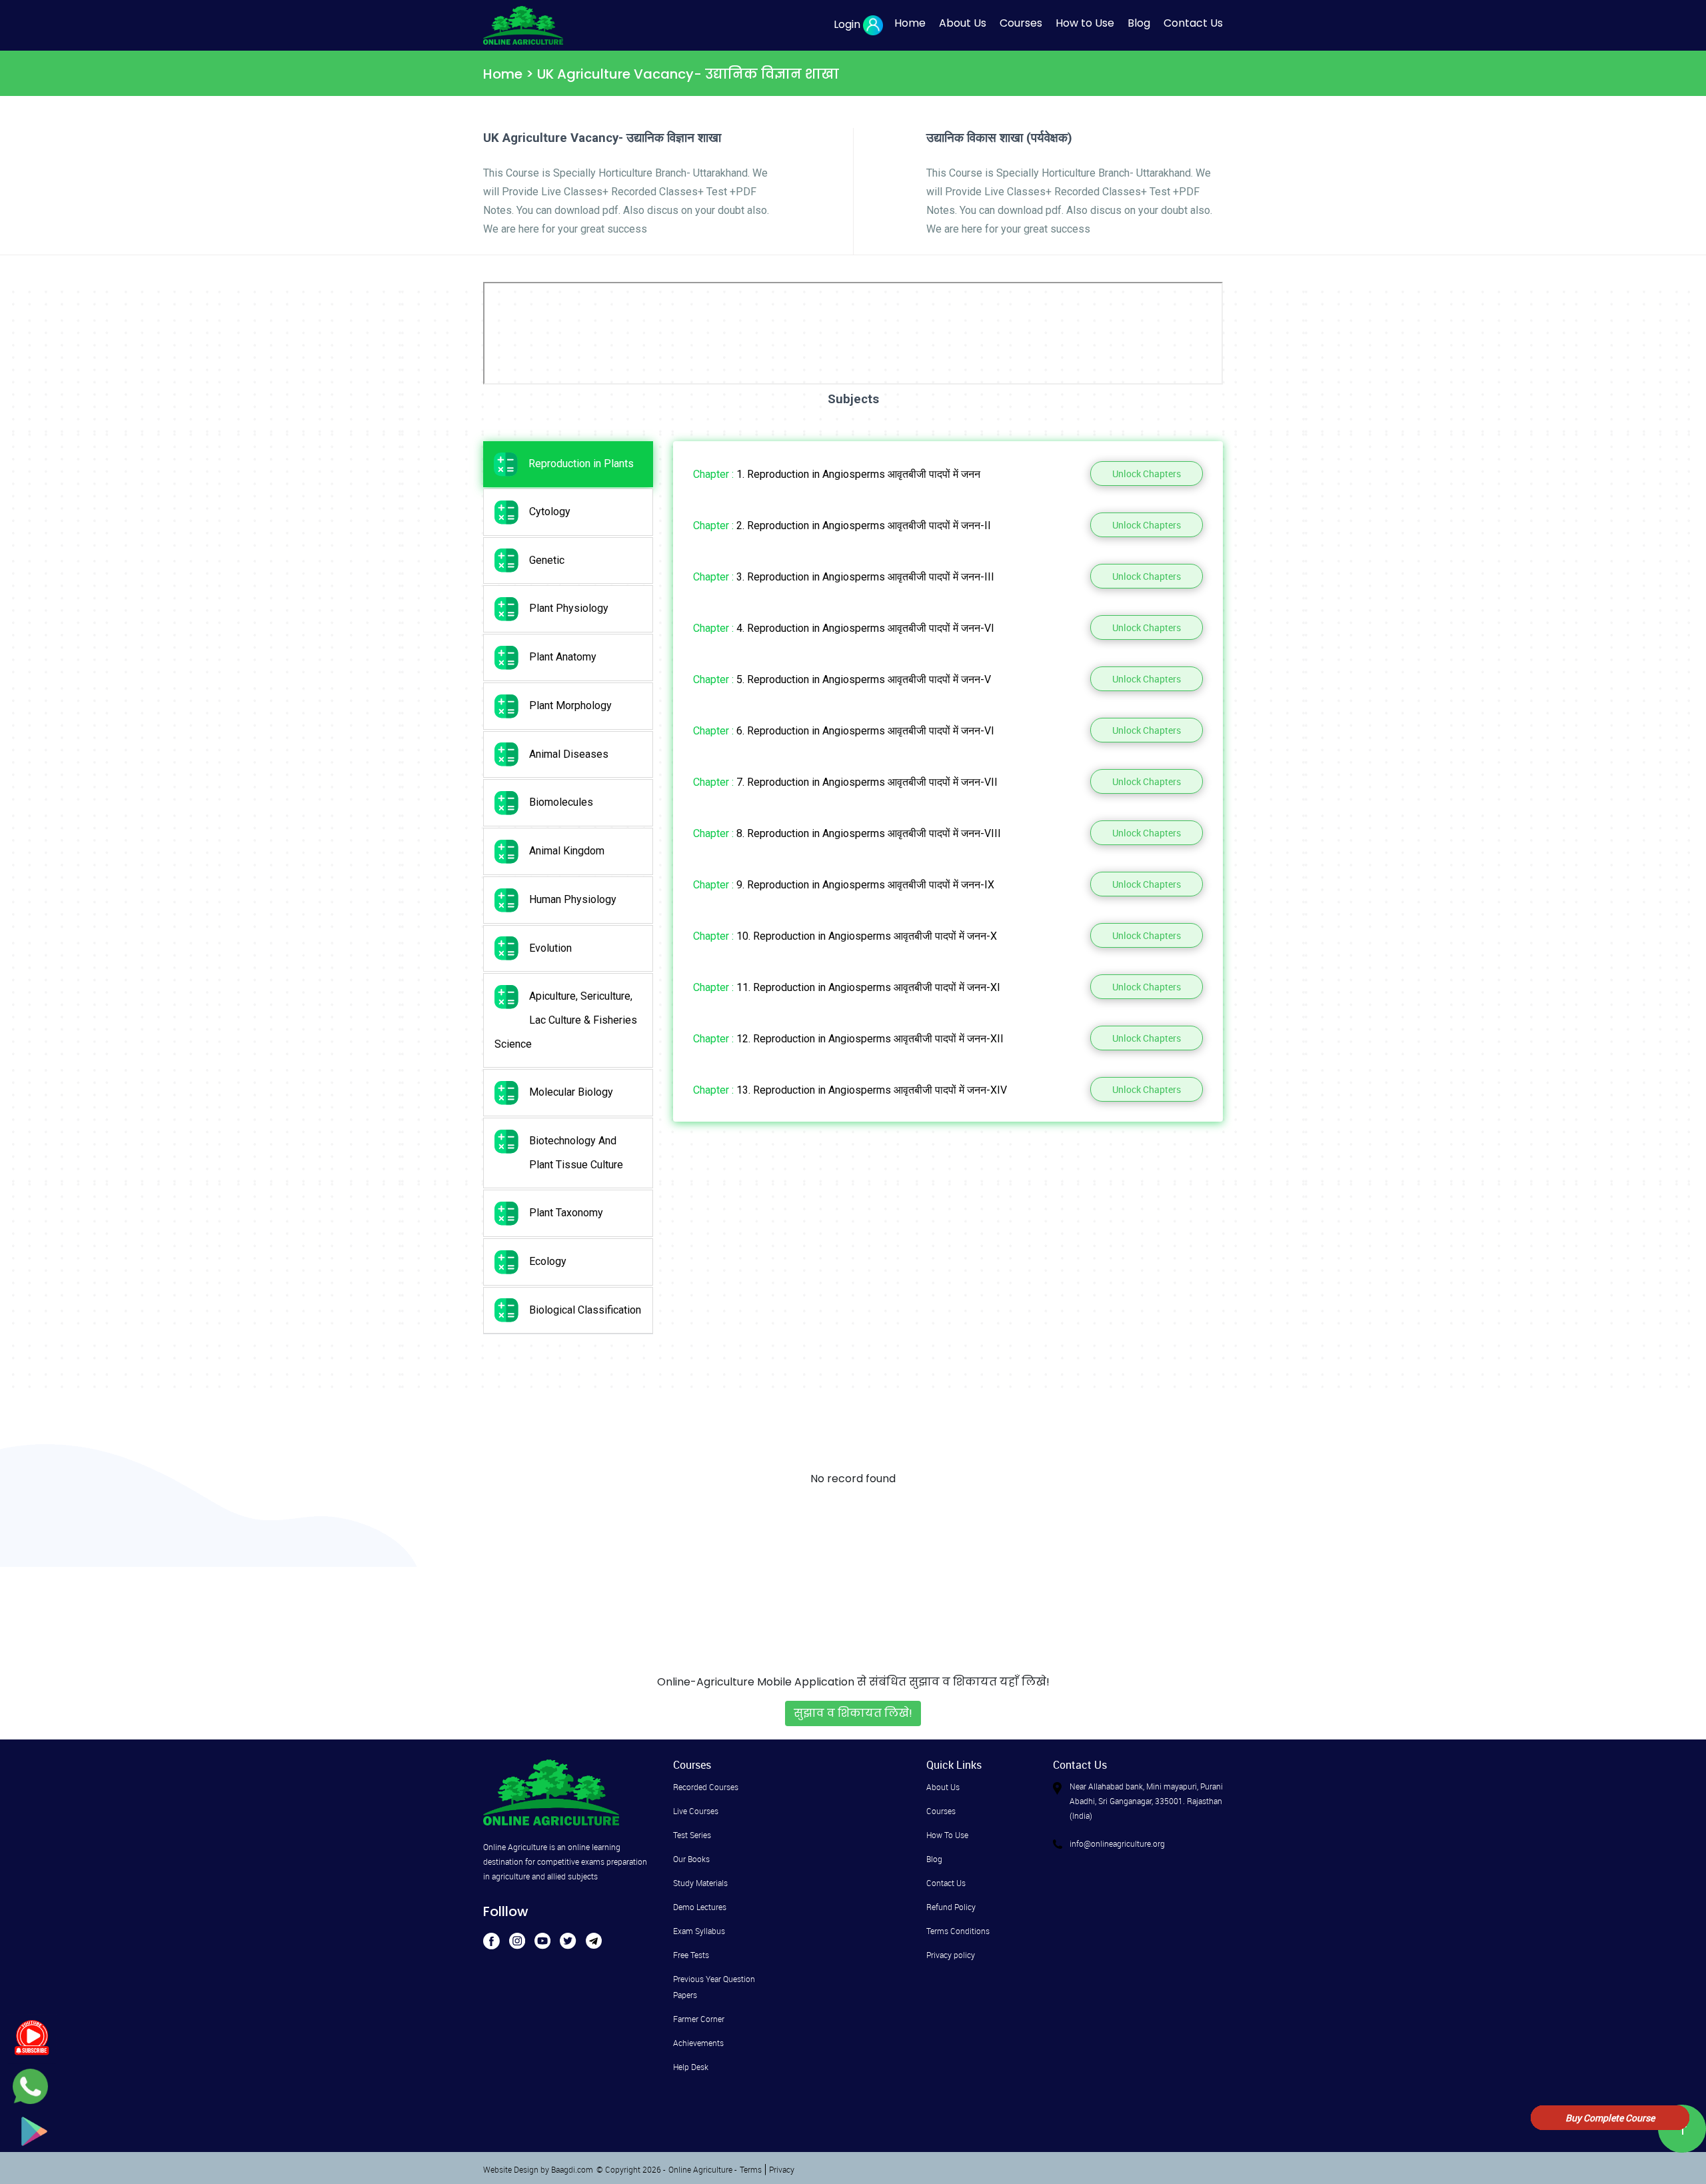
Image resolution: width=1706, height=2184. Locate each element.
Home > (510, 74)
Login (847, 24)
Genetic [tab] (547, 560)
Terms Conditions (958, 1931)
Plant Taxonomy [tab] (566, 1213)
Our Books (691, 1859)
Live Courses (696, 1811)
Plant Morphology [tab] (570, 705)
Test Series (692, 1835)
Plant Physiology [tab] (569, 608)
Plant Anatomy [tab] (563, 657)
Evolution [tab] (550, 948)
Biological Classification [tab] (585, 1310)
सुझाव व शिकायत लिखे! (853, 1713)
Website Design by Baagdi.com (538, 2169)
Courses (1021, 23)
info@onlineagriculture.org (1117, 1843)
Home (910, 23)
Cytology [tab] (550, 512)
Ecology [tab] (548, 1261)
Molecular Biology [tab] (571, 1092)
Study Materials (700, 1883)
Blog (1139, 23)
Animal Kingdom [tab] (567, 851)
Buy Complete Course (1610, 2118)
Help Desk (691, 2067)
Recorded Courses (706, 1787)
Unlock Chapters (1147, 474)
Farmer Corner (699, 2019)
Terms (751, 2169)
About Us (963, 23)
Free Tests (691, 1955)
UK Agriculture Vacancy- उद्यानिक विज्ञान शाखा (688, 74)
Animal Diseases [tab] (569, 754)
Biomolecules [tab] (561, 802)
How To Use (947, 1835)
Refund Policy (951, 1907)
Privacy (782, 2169)
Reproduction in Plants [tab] (581, 464)
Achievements (698, 2043)
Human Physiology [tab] (573, 899)
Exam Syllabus (699, 1931)
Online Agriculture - (702, 2169)
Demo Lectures (700, 1907)
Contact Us (1193, 23)
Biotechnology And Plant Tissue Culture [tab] (576, 1153)
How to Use (1085, 23)
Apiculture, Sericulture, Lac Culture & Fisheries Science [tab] (566, 1020)
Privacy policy (951, 1955)
